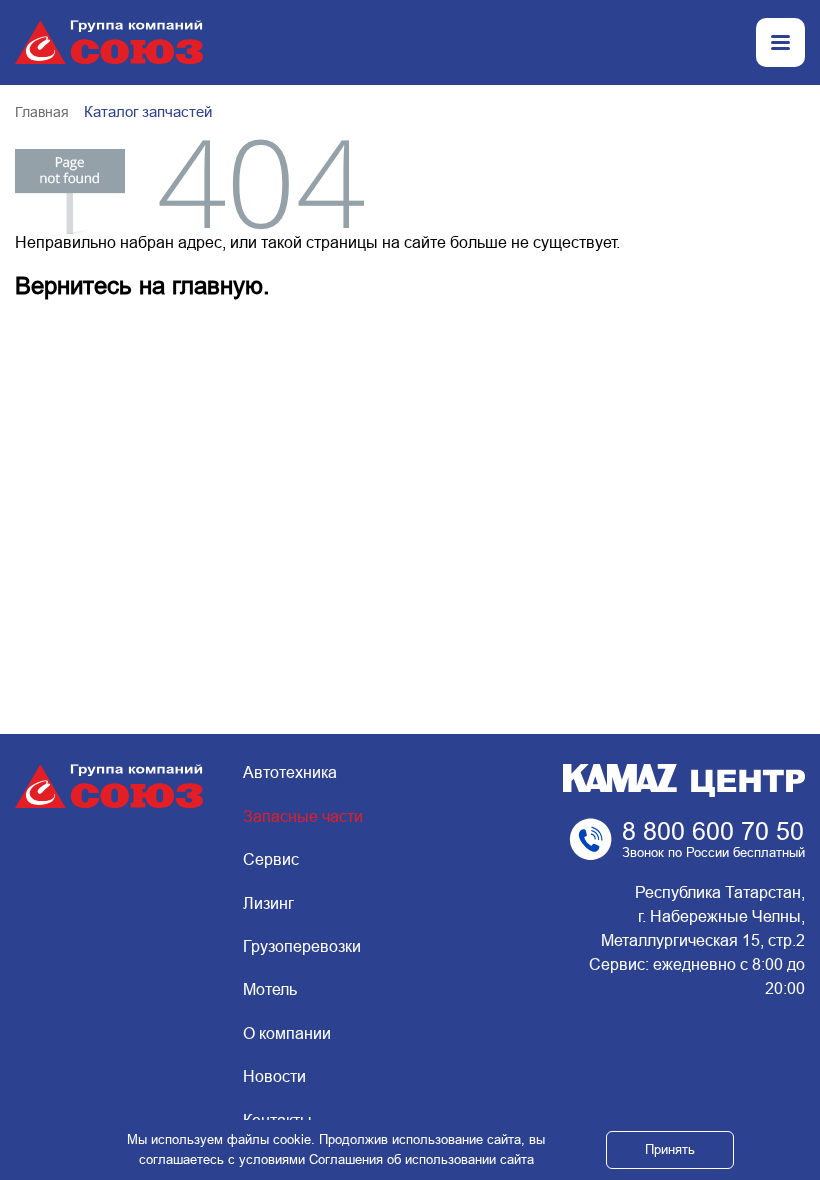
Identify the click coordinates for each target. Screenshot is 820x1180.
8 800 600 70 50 (713, 831)
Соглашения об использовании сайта (421, 1159)
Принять (670, 1149)
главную (217, 285)
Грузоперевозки (302, 946)
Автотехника (290, 772)
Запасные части (303, 816)
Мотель (270, 989)
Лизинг (268, 903)
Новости (274, 1076)
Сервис (271, 859)
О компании (287, 1033)
